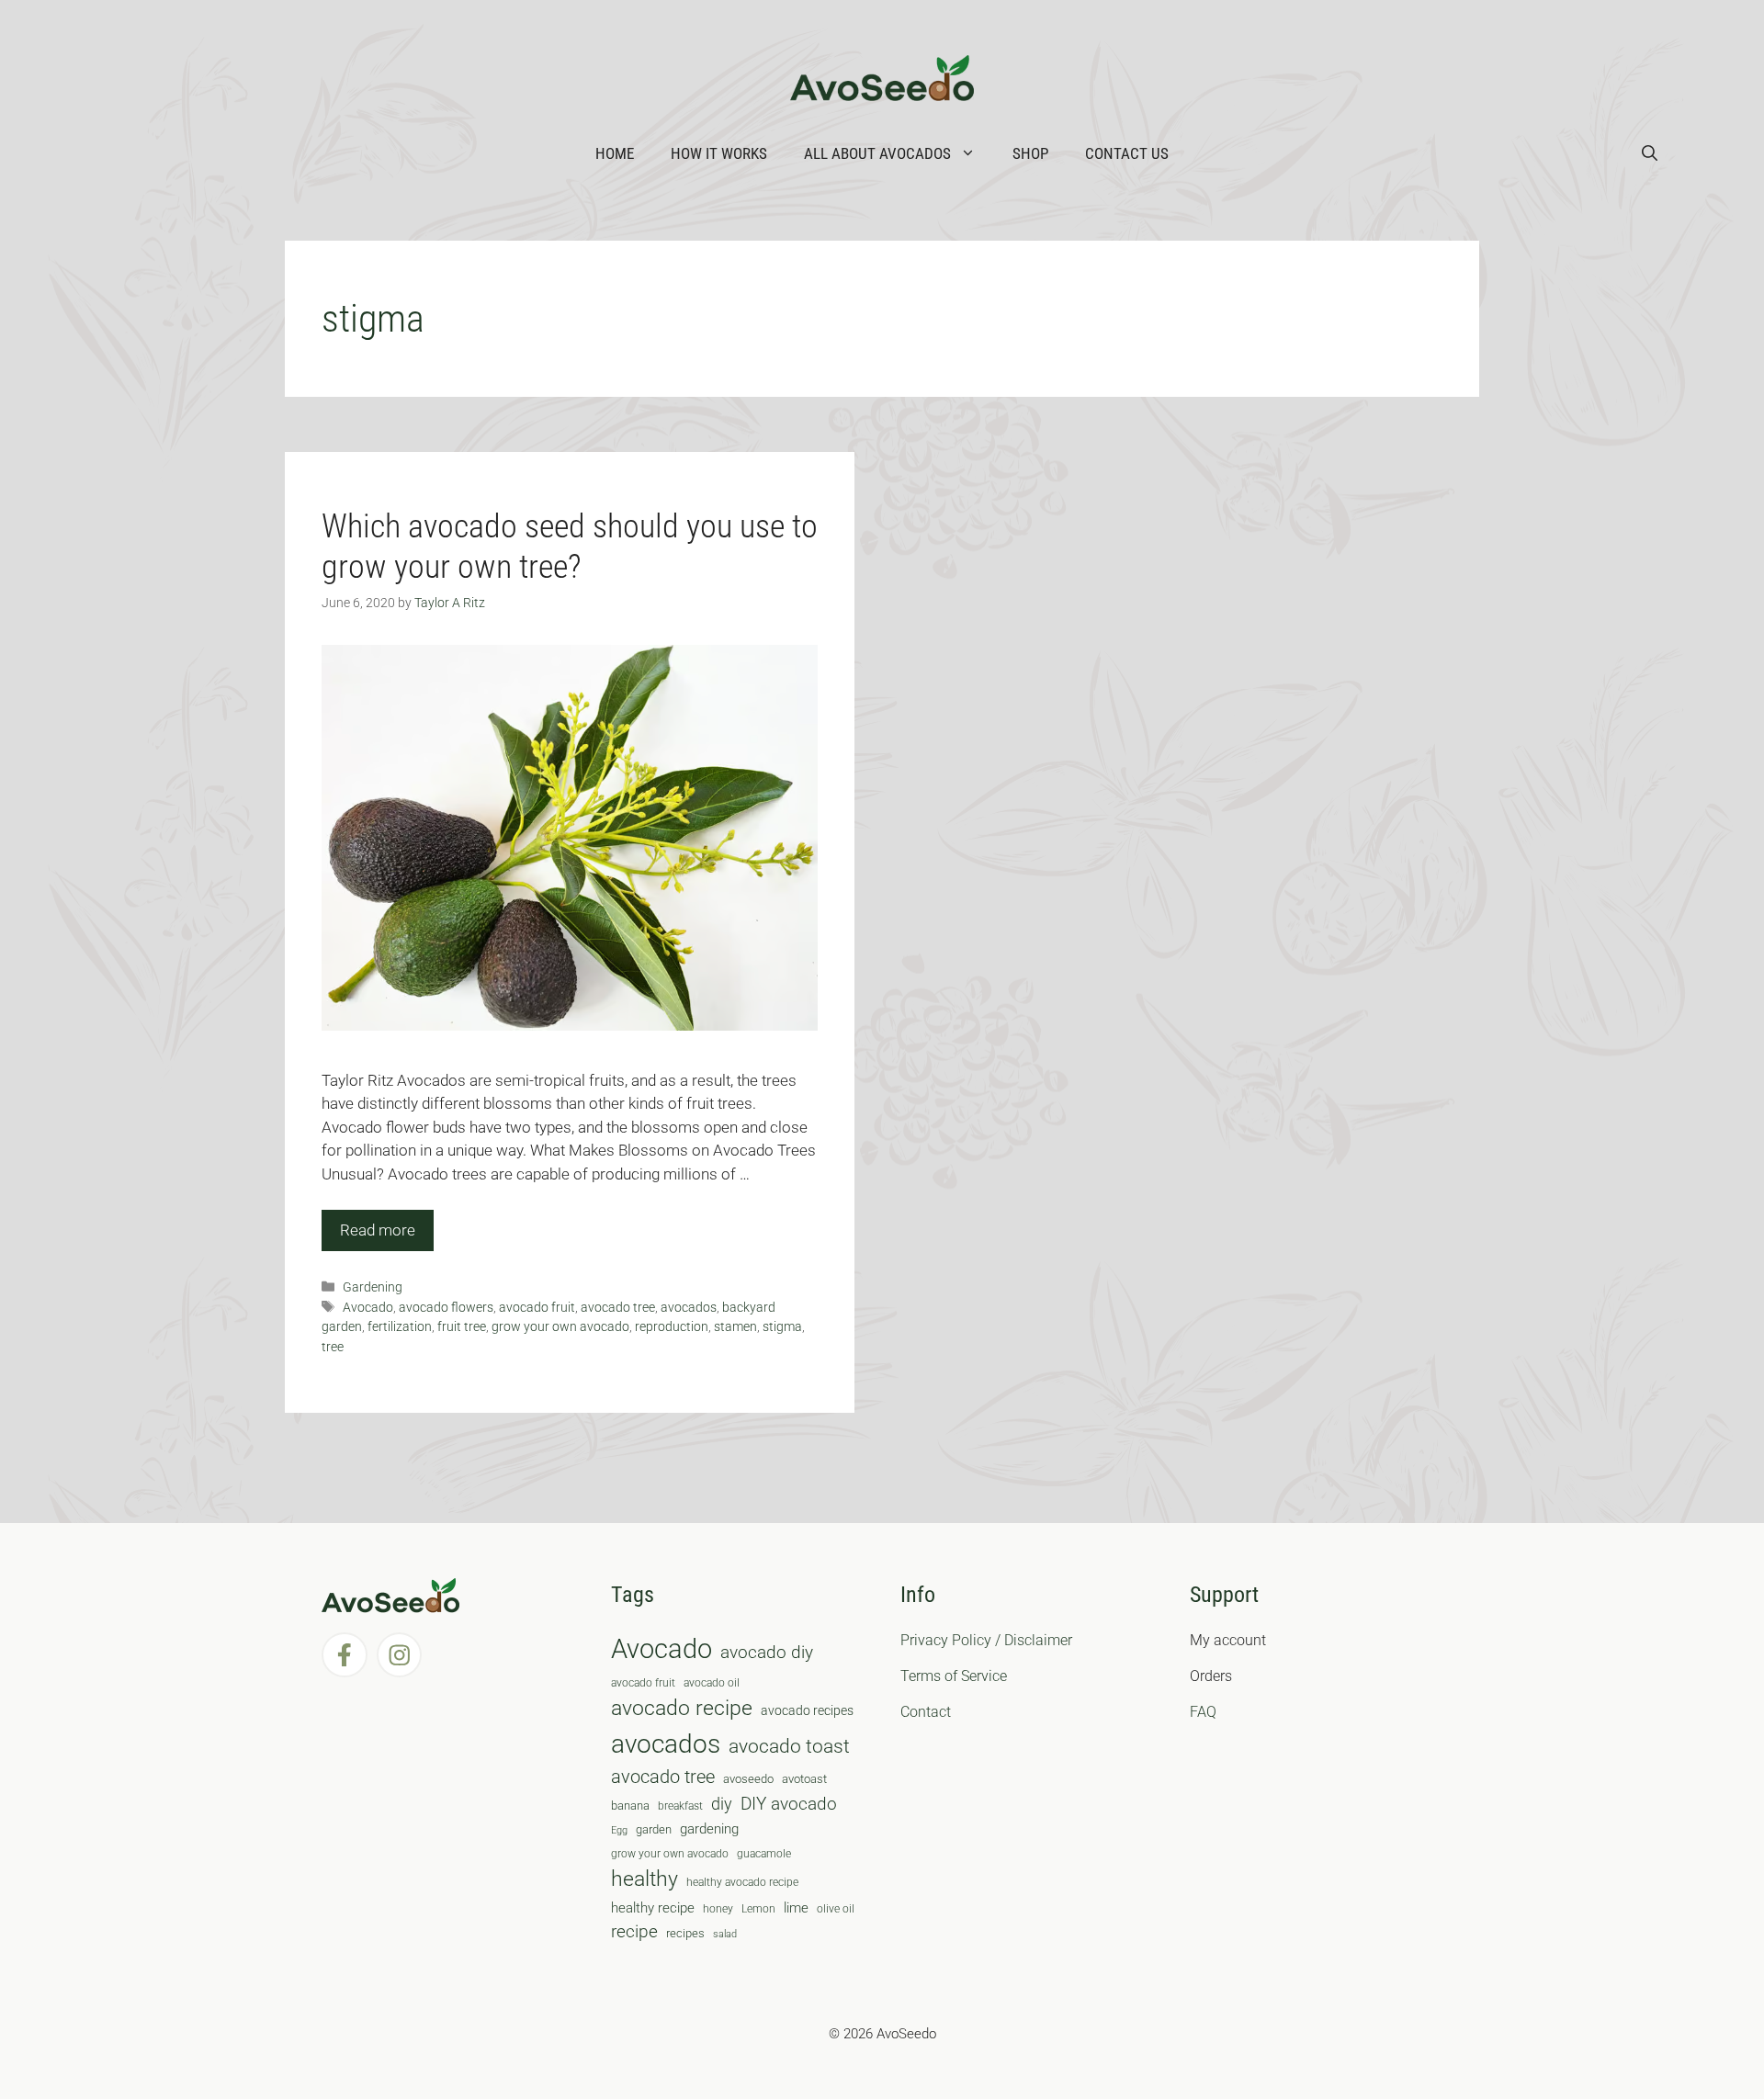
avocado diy (767, 1652)
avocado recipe (682, 1708)
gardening (709, 1829)
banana (630, 1806)
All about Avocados (877, 153)
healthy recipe (653, 1908)
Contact (926, 1712)
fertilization (400, 1327)
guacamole (764, 1854)
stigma (782, 1327)
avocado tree (618, 1308)
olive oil (836, 1909)
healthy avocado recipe (742, 1882)
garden (654, 1829)
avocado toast (789, 1746)
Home (615, 153)
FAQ (1203, 1712)
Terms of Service (954, 1676)
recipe (634, 1932)
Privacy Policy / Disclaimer (986, 1640)
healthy (645, 1879)
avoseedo (748, 1779)
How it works (719, 153)
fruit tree (462, 1327)
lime (796, 1908)
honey (718, 1909)
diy (722, 1804)
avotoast (804, 1779)
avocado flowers (446, 1308)
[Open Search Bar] (1650, 153)
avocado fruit (537, 1308)
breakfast (680, 1806)
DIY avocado (789, 1804)
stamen (735, 1327)
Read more (378, 1230)
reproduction (672, 1327)
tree (333, 1347)
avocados (689, 1308)
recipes (685, 1933)
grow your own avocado (560, 1327)
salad (725, 1934)
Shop (1030, 153)
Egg (619, 1830)
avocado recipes (807, 1710)
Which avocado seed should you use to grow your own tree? (570, 546)
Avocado (368, 1308)
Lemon (758, 1909)
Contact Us (1127, 153)
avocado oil (712, 1683)
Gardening (373, 1287)
